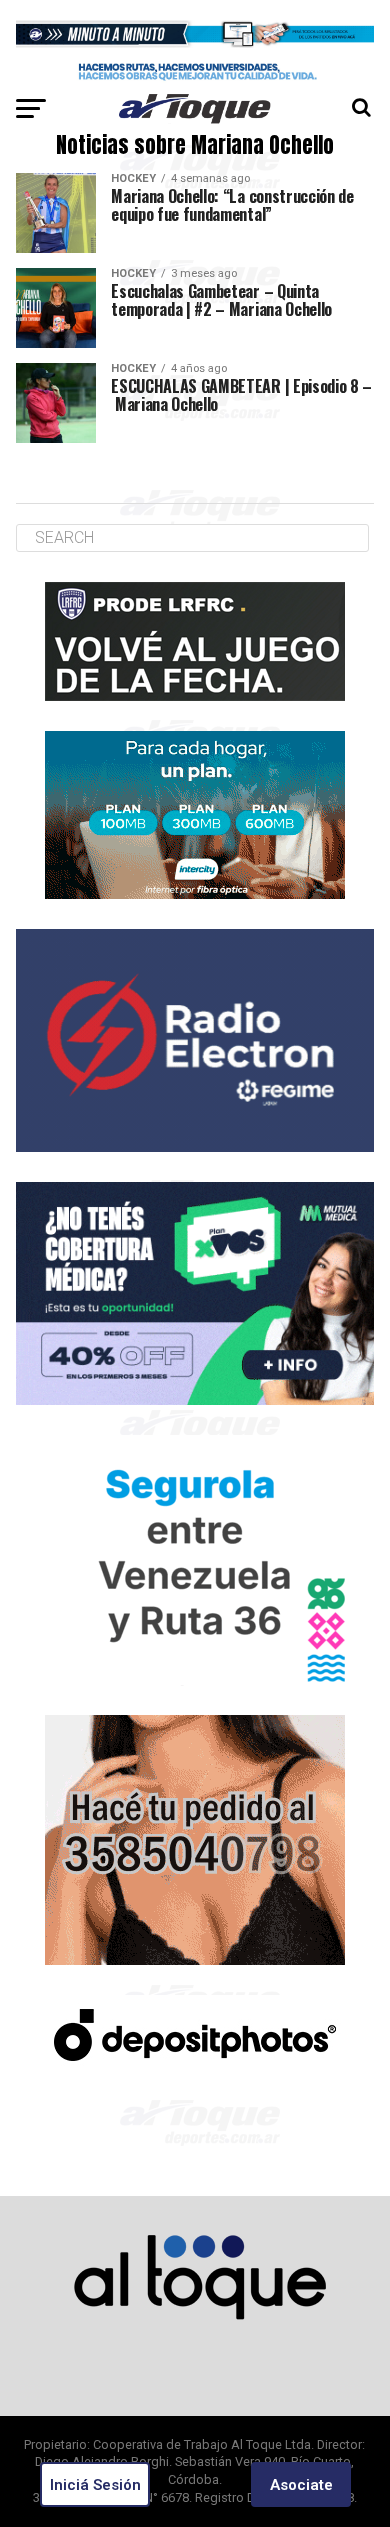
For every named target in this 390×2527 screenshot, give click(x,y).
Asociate (301, 2485)
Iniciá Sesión (95, 2485)
